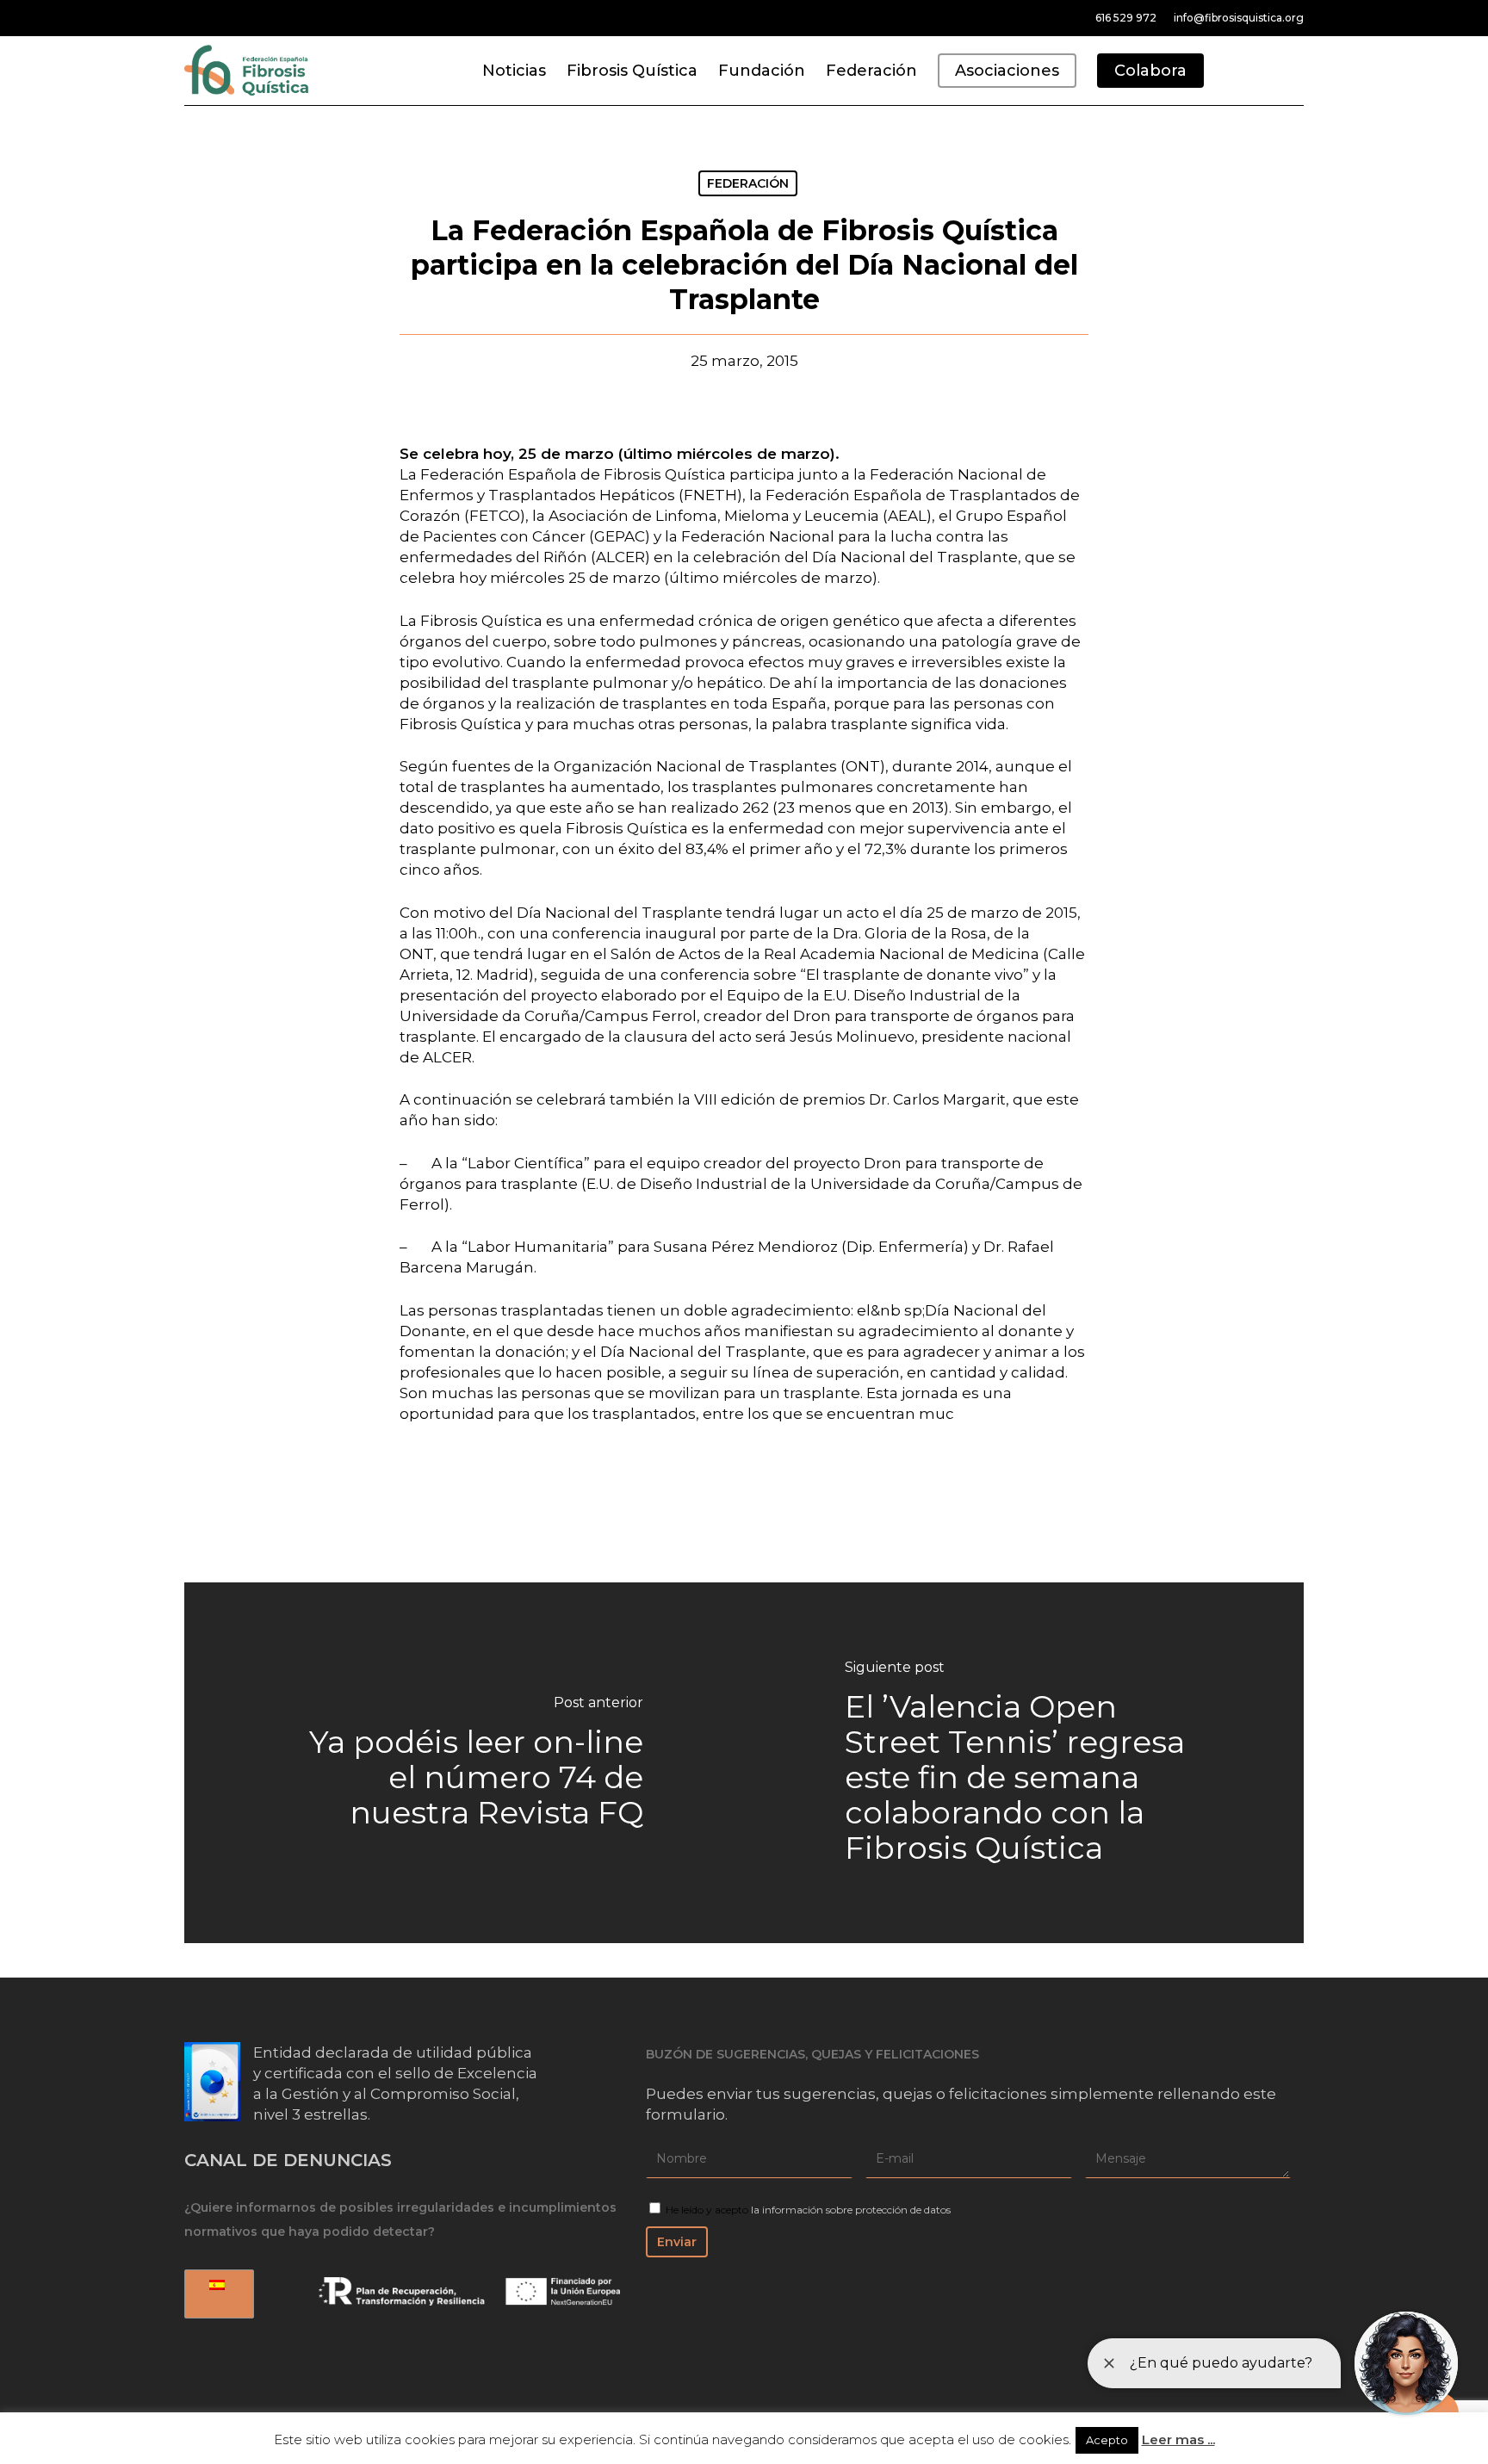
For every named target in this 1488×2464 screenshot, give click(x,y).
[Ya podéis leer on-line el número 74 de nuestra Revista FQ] (464, 1763)
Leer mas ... (1178, 2439)
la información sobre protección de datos (851, 2210)
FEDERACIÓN (748, 183)
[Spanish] (216, 2294)
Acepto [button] (1107, 2440)
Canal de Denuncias (288, 2160)
